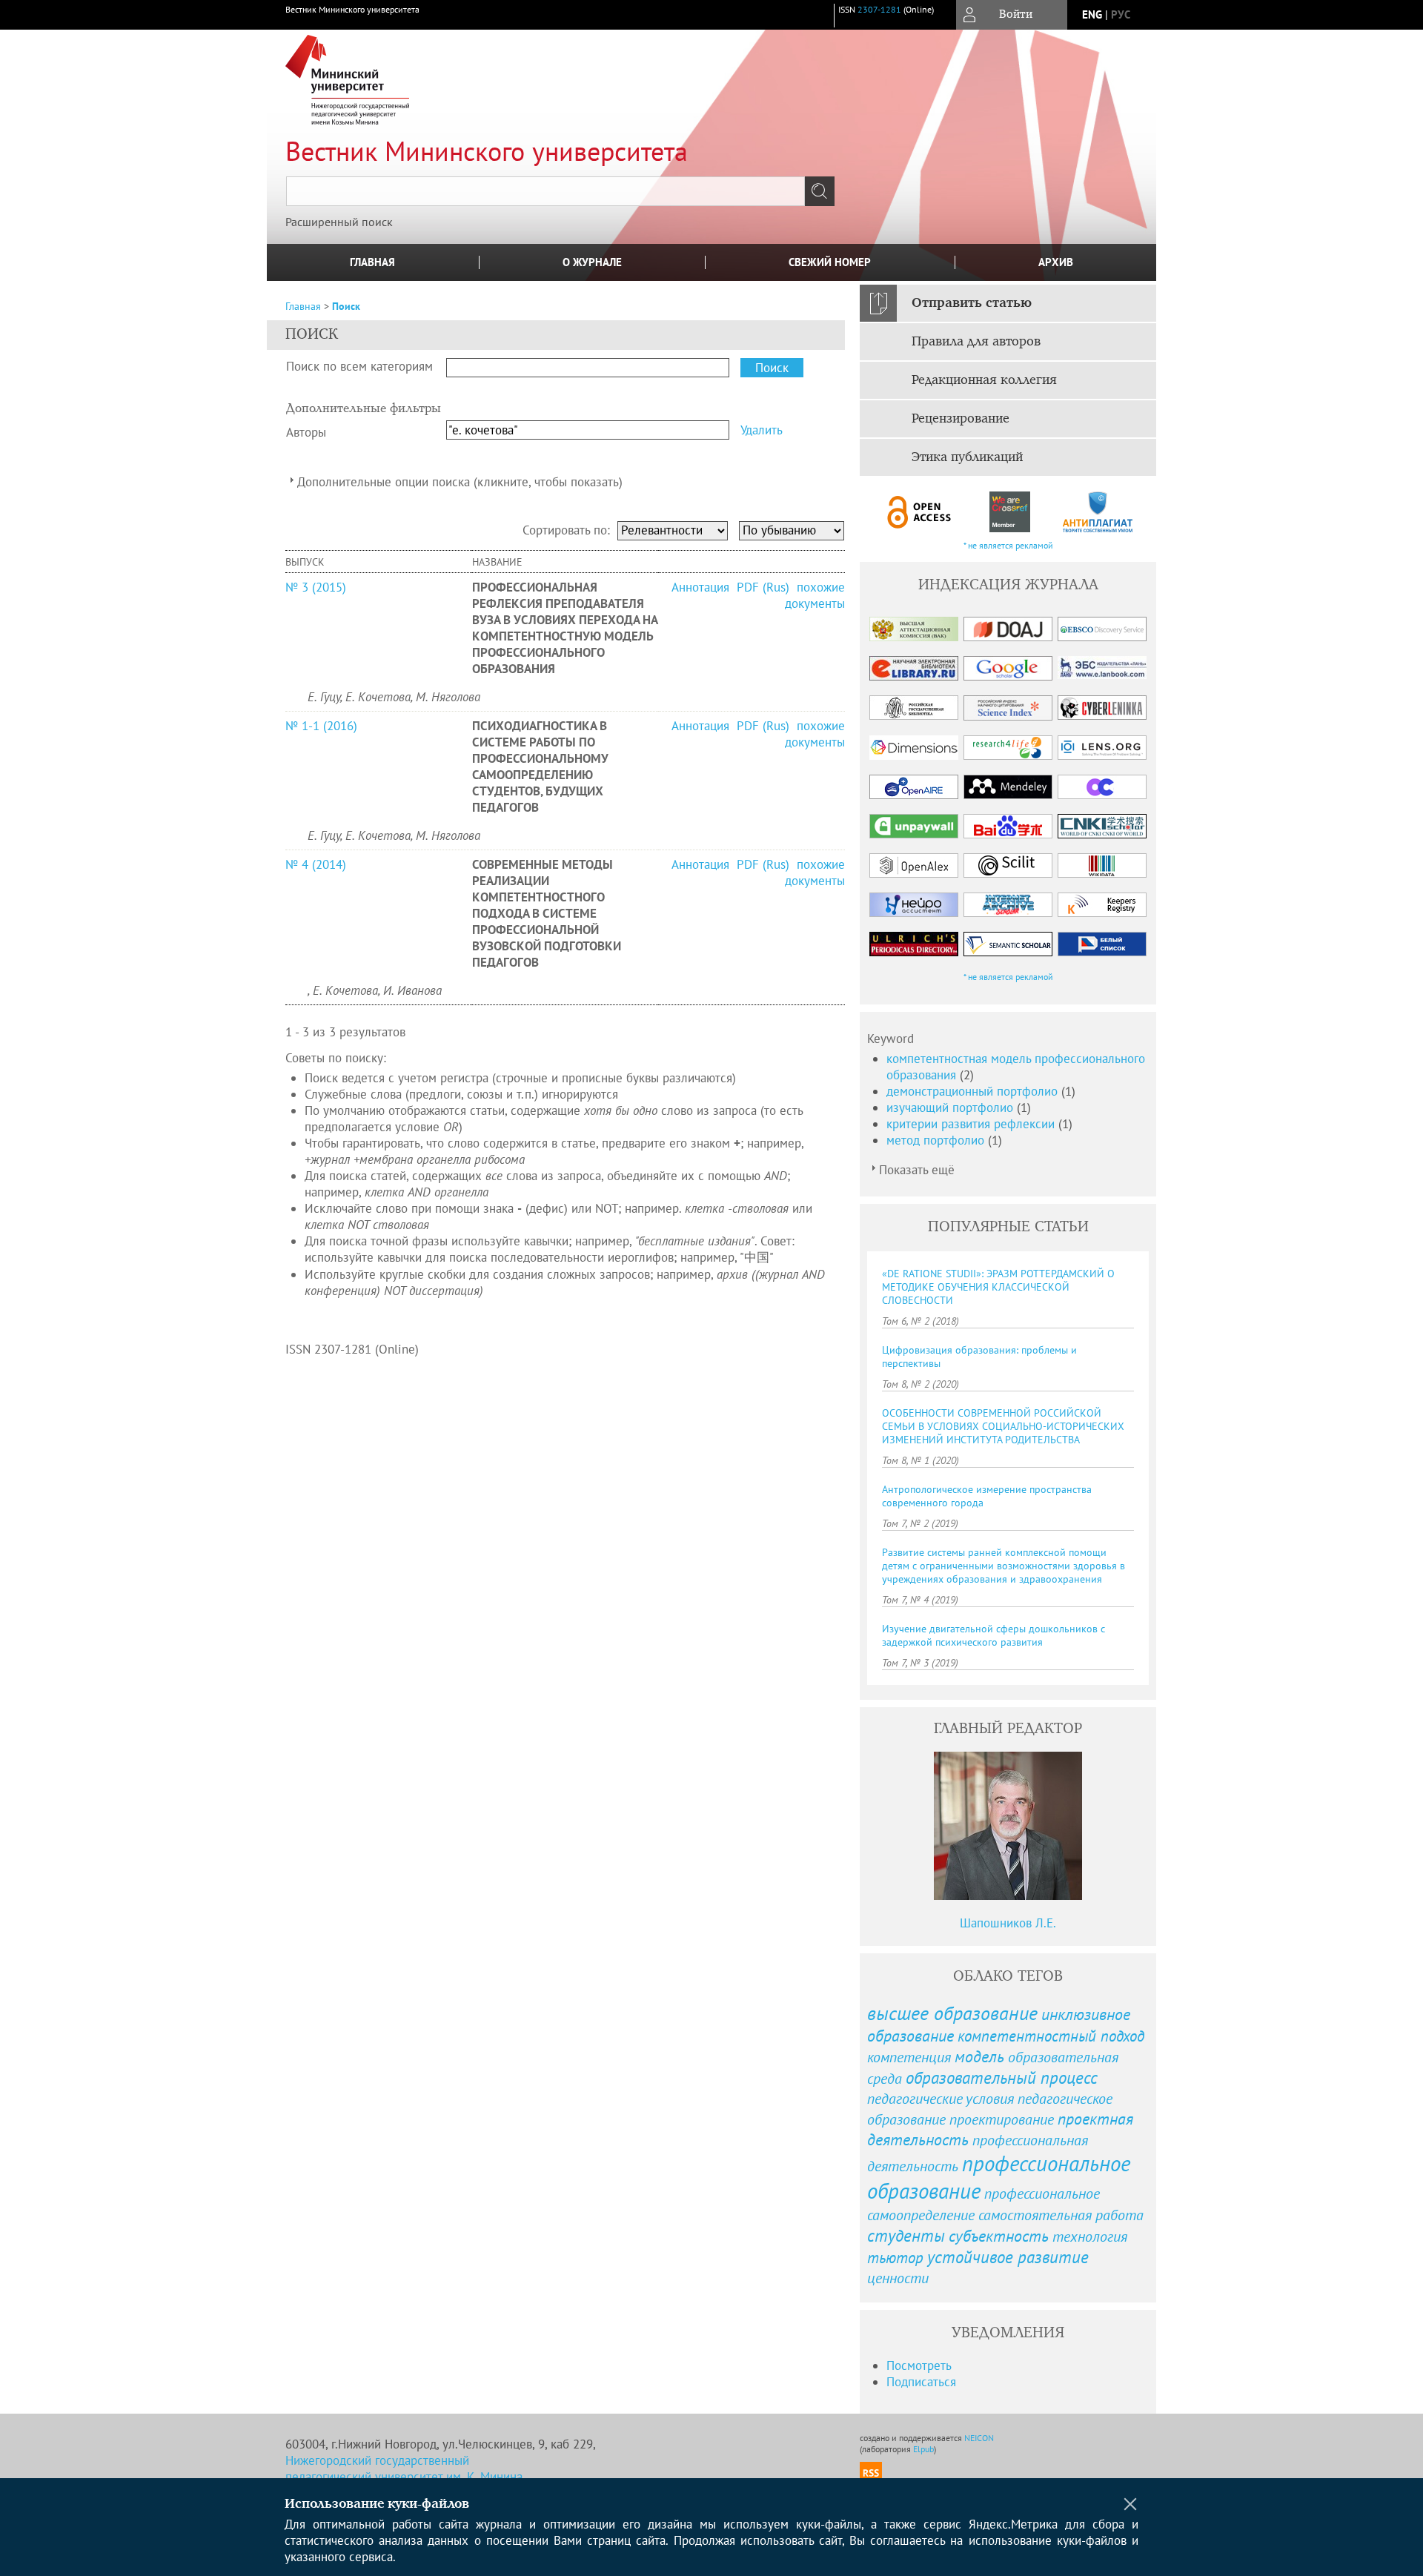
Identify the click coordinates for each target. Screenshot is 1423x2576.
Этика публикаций (967, 457)
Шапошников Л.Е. (1008, 1923)
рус (1121, 14)
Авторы (306, 432)
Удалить (762, 430)
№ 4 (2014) (316, 864)
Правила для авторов (976, 342)
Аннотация (702, 587)
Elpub (923, 2449)
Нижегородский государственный (377, 2460)
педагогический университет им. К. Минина (404, 2477)
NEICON (979, 2438)
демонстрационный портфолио (974, 1091)
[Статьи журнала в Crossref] (1009, 512)
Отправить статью (972, 303)
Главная (372, 262)
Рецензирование (961, 419)
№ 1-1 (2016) (321, 726)
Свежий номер (830, 262)
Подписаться (921, 2382)
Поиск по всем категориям (359, 366)
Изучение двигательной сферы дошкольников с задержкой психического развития (994, 1635)
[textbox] (545, 191)
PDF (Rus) (763, 587)
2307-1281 (879, 9)
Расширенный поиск (339, 222)
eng (1092, 14)
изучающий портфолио (952, 1107)
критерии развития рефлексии (972, 1124)
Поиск (346, 306)
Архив (1056, 262)
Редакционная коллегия (984, 380)
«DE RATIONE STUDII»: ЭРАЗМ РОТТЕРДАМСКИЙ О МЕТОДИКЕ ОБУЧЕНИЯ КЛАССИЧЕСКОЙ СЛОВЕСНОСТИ (998, 1287)
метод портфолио (937, 1140)
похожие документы (815, 595)
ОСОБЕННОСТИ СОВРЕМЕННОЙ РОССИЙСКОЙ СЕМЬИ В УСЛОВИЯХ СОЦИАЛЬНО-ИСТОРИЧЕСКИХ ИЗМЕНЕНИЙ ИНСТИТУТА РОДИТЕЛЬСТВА (1003, 1426)
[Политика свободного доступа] (920, 512)
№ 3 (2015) (316, 587)
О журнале (592, 262)
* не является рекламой (1008, 545)
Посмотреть (919, 2365)
